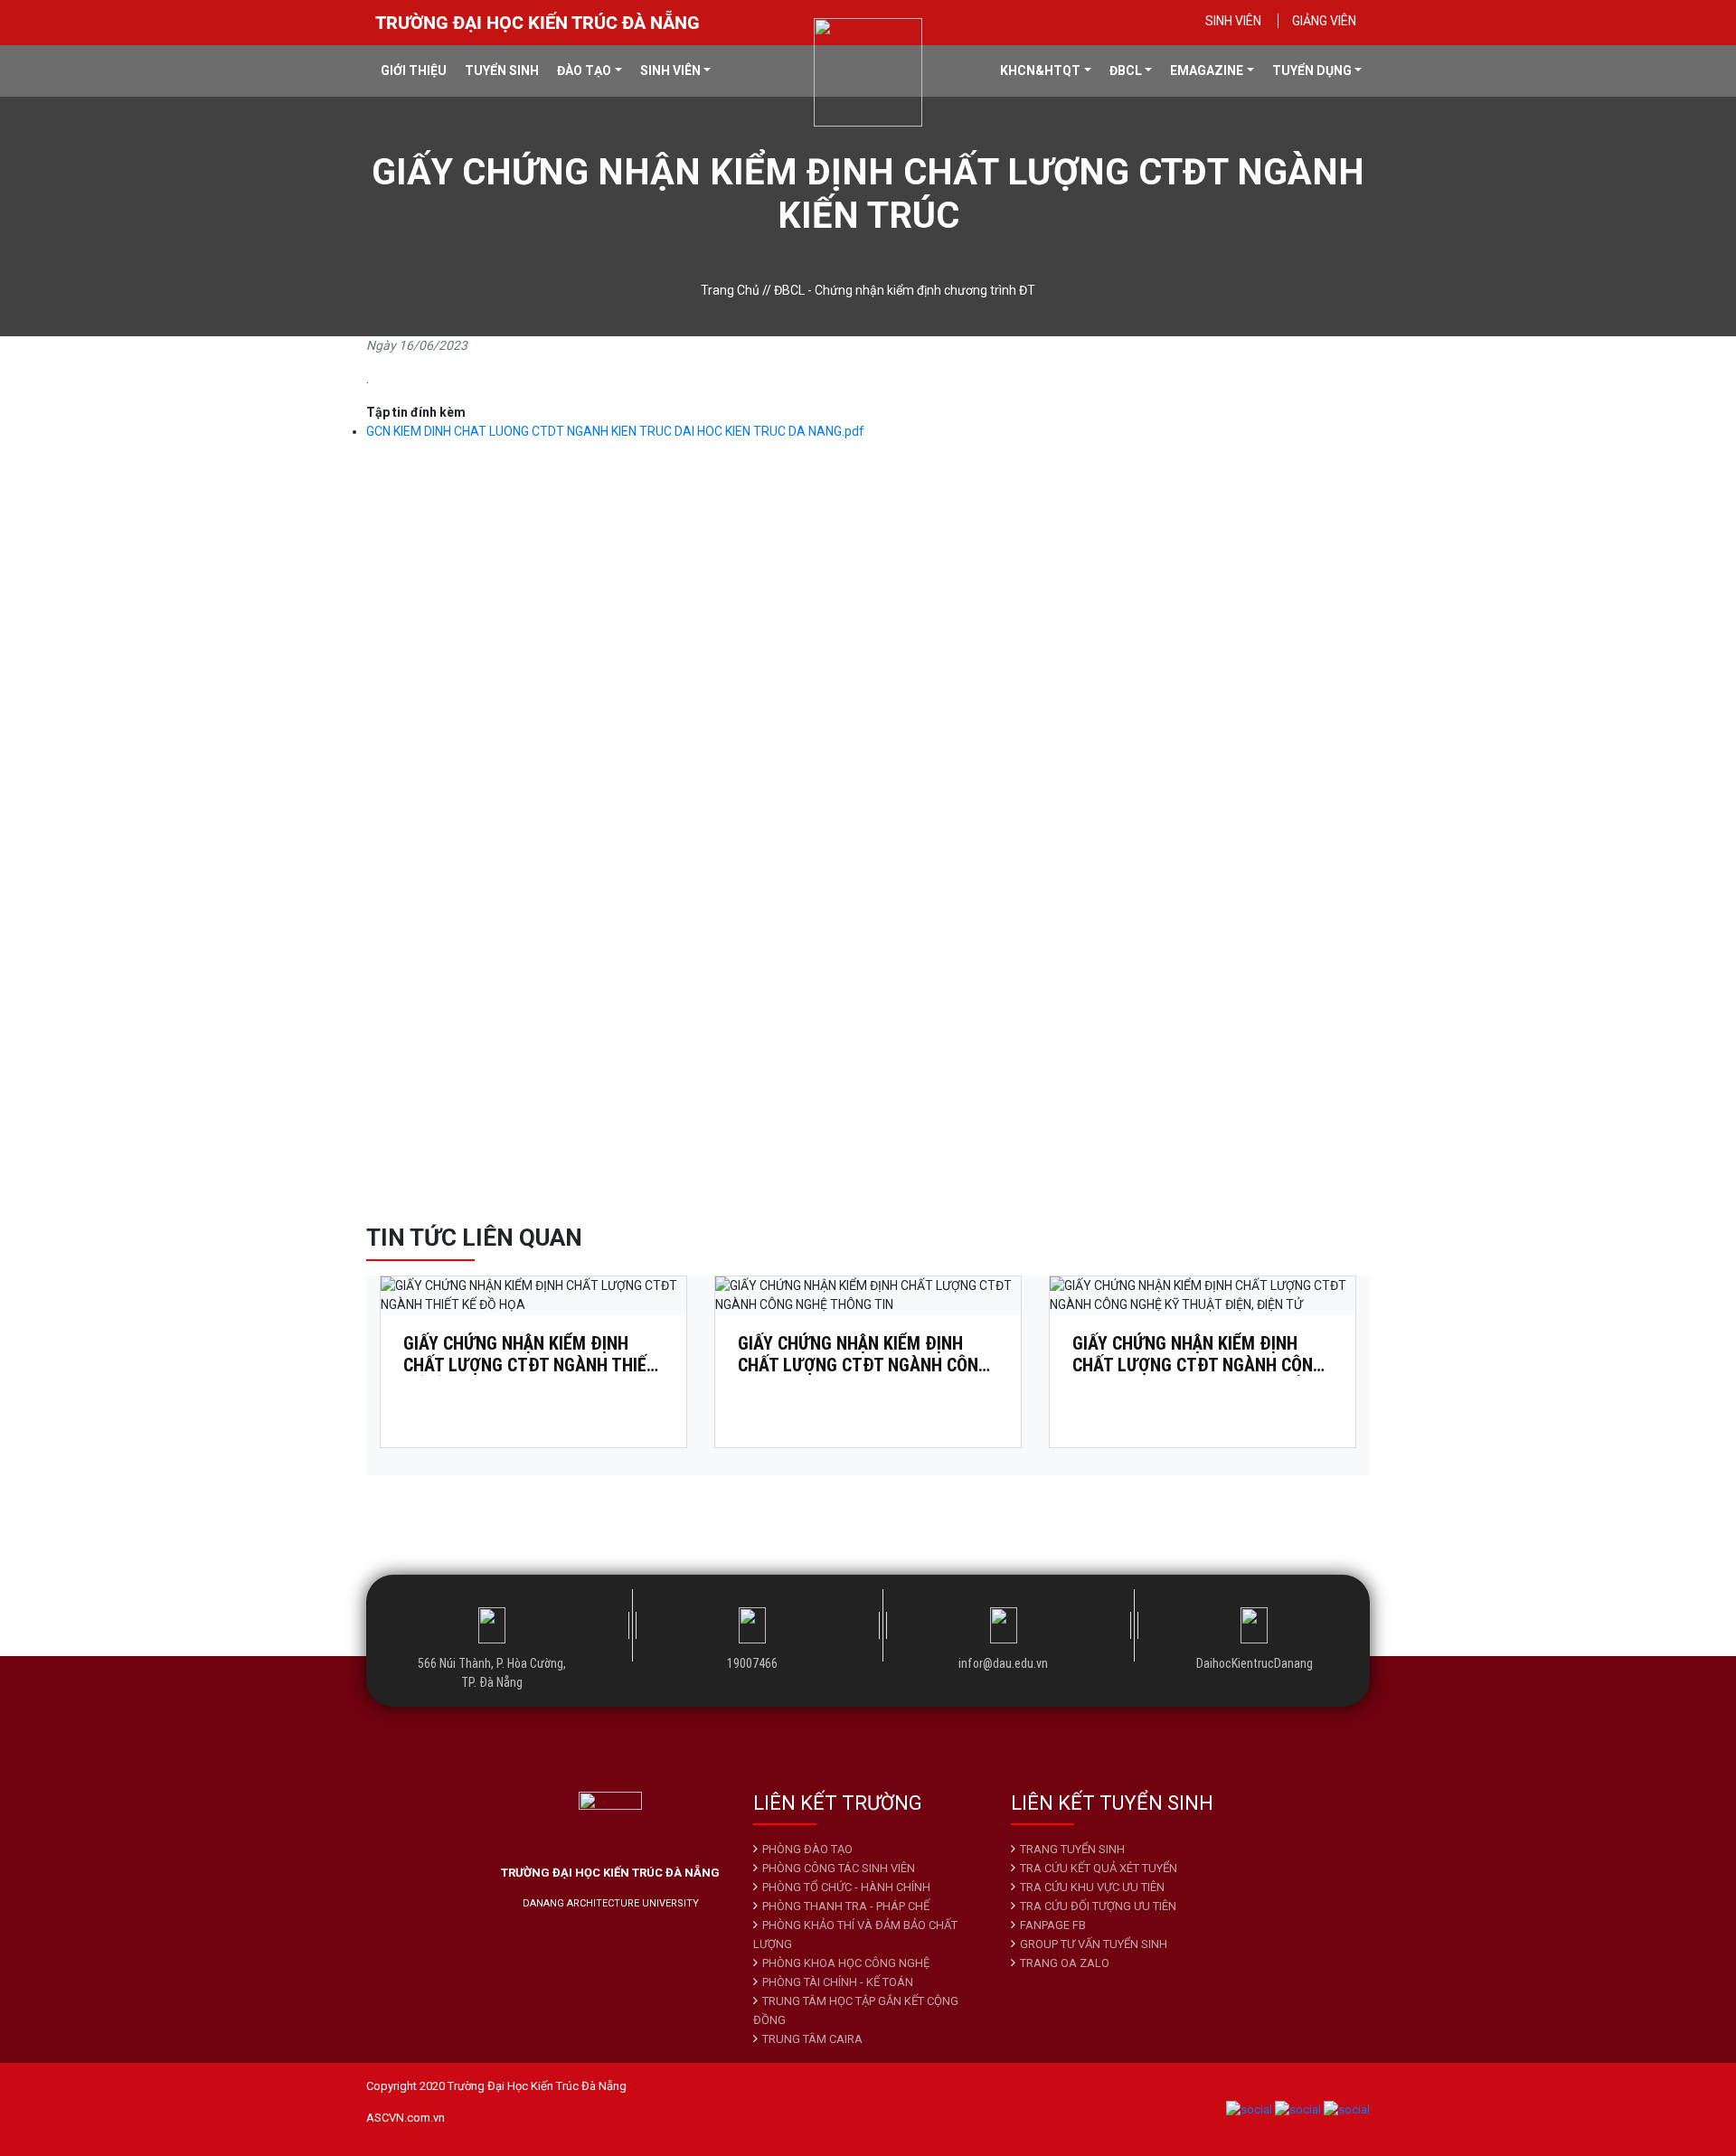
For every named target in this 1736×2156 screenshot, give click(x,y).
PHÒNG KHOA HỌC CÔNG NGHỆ (846, 1963)
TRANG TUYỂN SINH (1072, 1849)
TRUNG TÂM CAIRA (812, 2039)
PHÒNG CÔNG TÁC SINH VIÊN (839, 1868)
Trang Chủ (730, 290)
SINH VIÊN (1233, 21)
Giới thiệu (414, 71)
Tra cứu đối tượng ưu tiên (1098, 1906)
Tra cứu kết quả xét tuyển (1099, 1868)
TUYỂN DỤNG (1312, 71)
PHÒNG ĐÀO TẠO (807, 1849)
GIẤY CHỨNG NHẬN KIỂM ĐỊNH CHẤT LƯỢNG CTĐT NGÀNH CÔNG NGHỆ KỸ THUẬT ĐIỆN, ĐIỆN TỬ (1198, 1354)
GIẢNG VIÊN (1324, 21)
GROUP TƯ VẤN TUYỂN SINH (1094, 1944)
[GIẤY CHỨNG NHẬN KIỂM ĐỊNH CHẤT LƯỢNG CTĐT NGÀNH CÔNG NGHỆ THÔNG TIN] (868, 1296)
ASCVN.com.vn (406, 2118)
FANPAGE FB (1053, 1925)
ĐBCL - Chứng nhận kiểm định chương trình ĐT (905, 290)
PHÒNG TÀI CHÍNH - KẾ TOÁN (838, 1982)
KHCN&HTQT (1040, 71)
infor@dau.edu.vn (1003, 1663)
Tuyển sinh (502, 71)
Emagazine (1207, 71)
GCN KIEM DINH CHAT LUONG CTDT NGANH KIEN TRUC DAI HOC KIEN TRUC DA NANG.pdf (615, 431)
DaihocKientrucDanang (1255, 1663)
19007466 (752, 1663)
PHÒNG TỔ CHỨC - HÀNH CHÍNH (846, 1887)
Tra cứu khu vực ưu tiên (1092, 1887)
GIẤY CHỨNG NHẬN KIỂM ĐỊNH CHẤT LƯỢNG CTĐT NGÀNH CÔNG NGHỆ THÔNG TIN (863, 1354)
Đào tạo (584, 71)
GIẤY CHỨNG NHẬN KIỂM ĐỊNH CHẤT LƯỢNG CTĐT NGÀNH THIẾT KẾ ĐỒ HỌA (530, 1354)
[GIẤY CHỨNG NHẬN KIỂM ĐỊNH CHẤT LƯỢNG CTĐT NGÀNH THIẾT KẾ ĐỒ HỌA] (533, 1296)
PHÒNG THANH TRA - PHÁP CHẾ (846, 1906)
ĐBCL (1126, 71)
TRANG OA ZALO (1065, 1963)
